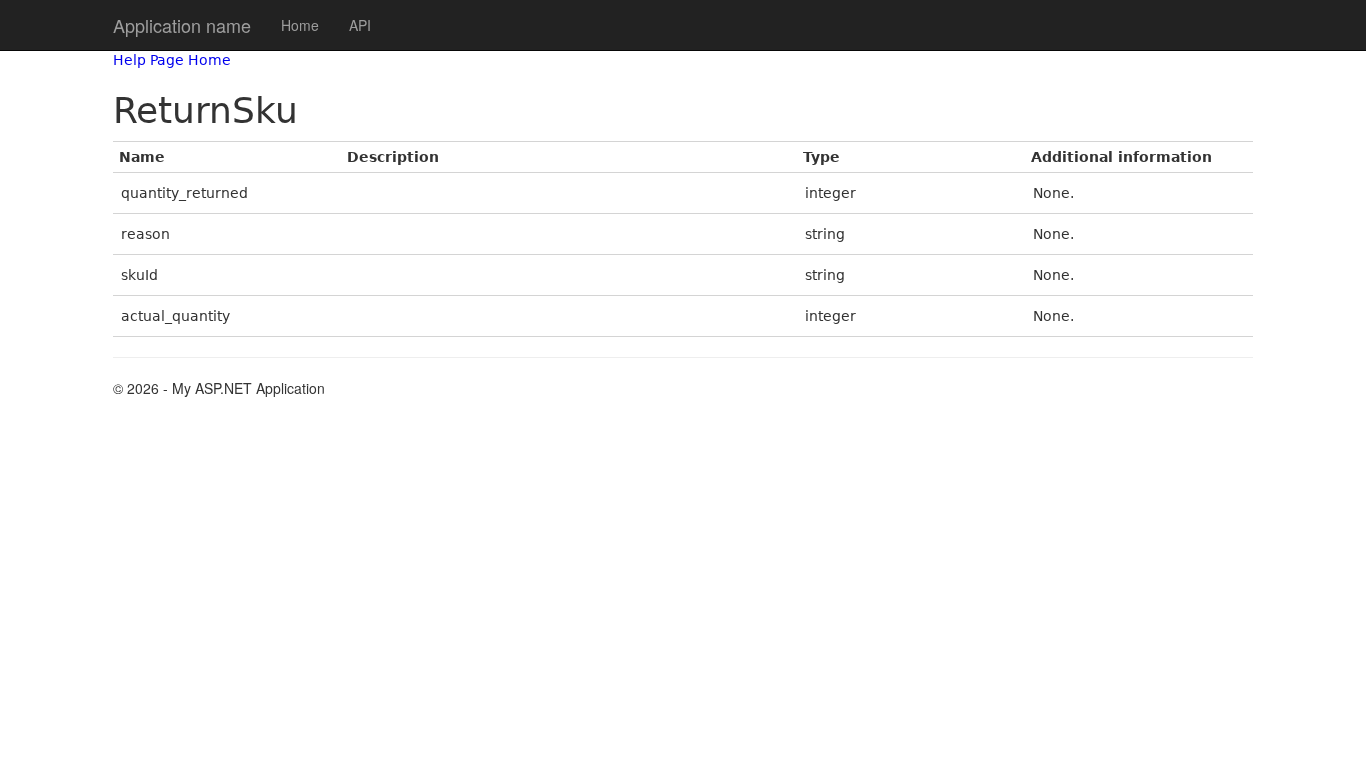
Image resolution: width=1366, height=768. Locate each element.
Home (300, 25)
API (360, 25)
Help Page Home (172, 60)
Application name (182, 25)
